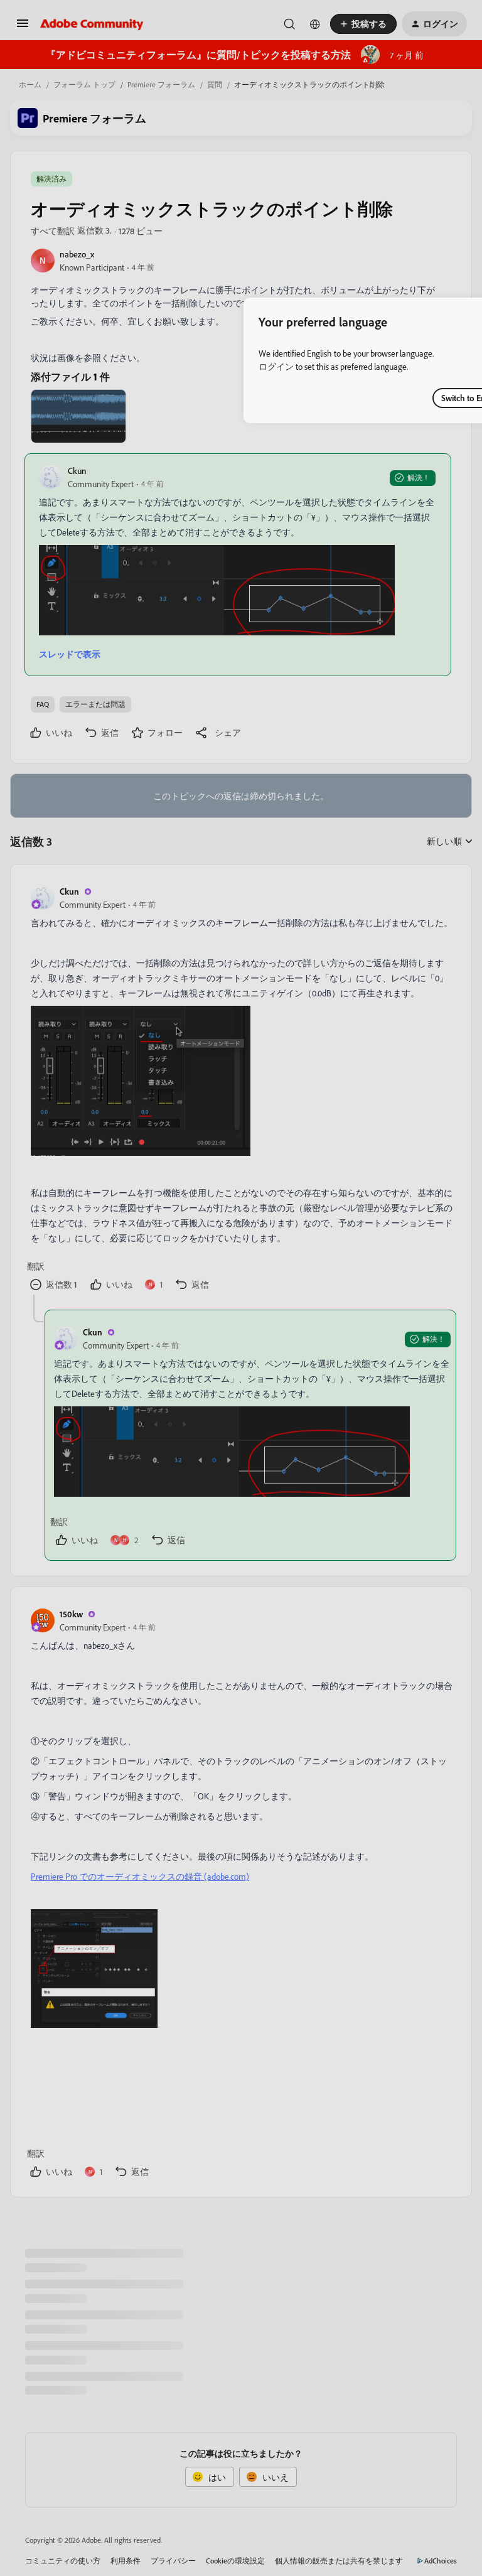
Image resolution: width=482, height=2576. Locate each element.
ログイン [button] (276, 366)
